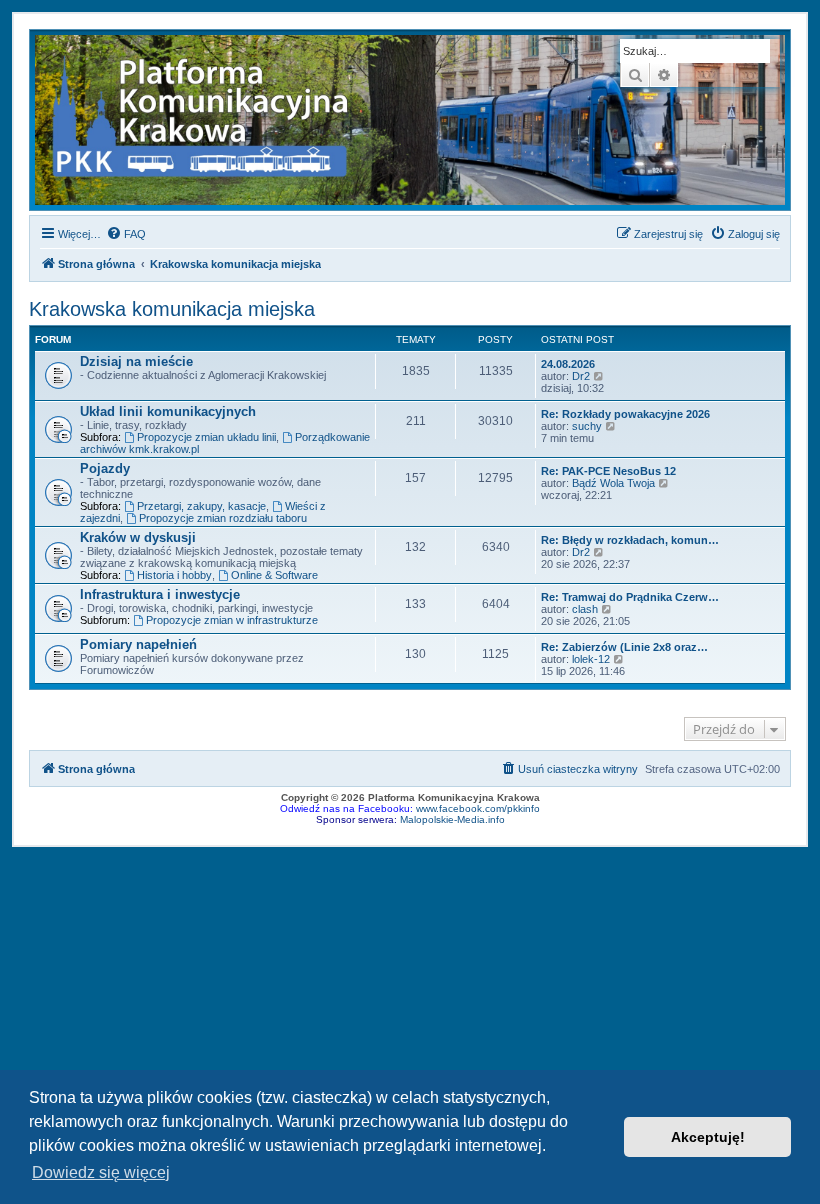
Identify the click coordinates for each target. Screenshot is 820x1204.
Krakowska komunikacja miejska (172, 309)
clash (585, 609)
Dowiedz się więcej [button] (101, 1172)
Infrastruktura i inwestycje (160, 594)
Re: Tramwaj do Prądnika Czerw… (630, 597)
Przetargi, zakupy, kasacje (201, 506)
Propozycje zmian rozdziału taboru (223, 518)
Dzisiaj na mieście (136, 361)
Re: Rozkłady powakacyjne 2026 (625, 414)
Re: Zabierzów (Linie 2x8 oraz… (624, 647)
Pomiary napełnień (138, 644)
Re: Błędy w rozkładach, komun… (630, 540)
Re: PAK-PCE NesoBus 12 (608, 471)
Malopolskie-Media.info (452, 819)
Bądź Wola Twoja (613, 483)
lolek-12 (591, 659)
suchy (587, 426)
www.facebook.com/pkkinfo (478, 808)
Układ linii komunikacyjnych (168, 411)
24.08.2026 (568, 364)
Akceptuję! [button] (708, 1137)
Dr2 (581, 376)
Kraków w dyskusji (138, 537)
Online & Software (274, 575)
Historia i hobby (174, 575)
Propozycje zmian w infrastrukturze (232, 620)
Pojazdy (105, 468)
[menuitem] (126, 234)
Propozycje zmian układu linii (206, 437)
